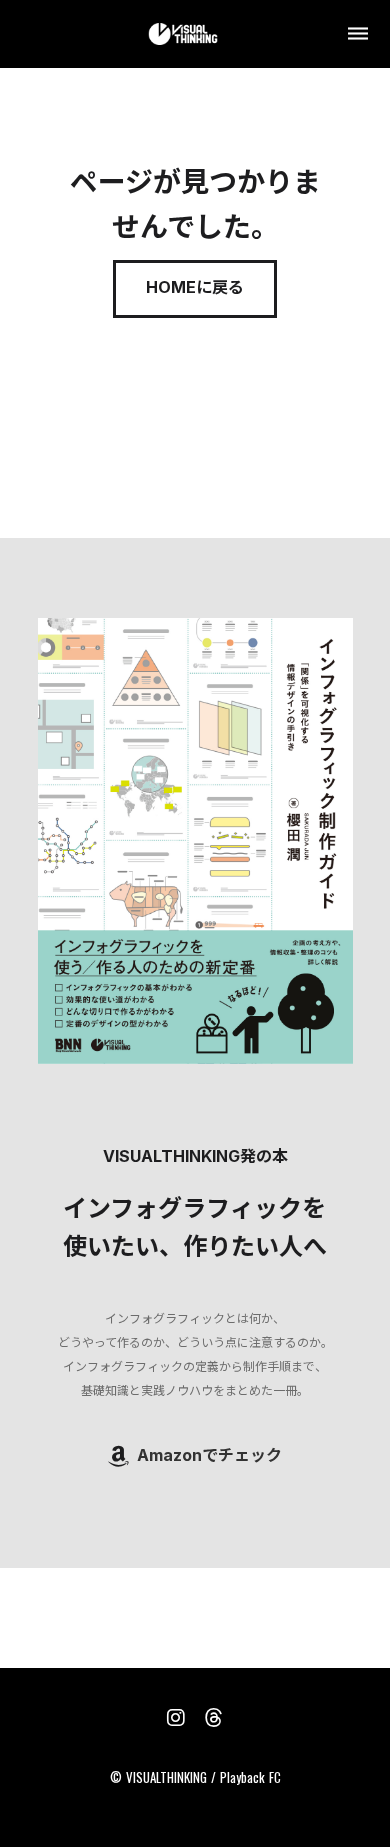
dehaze (358, 34)
